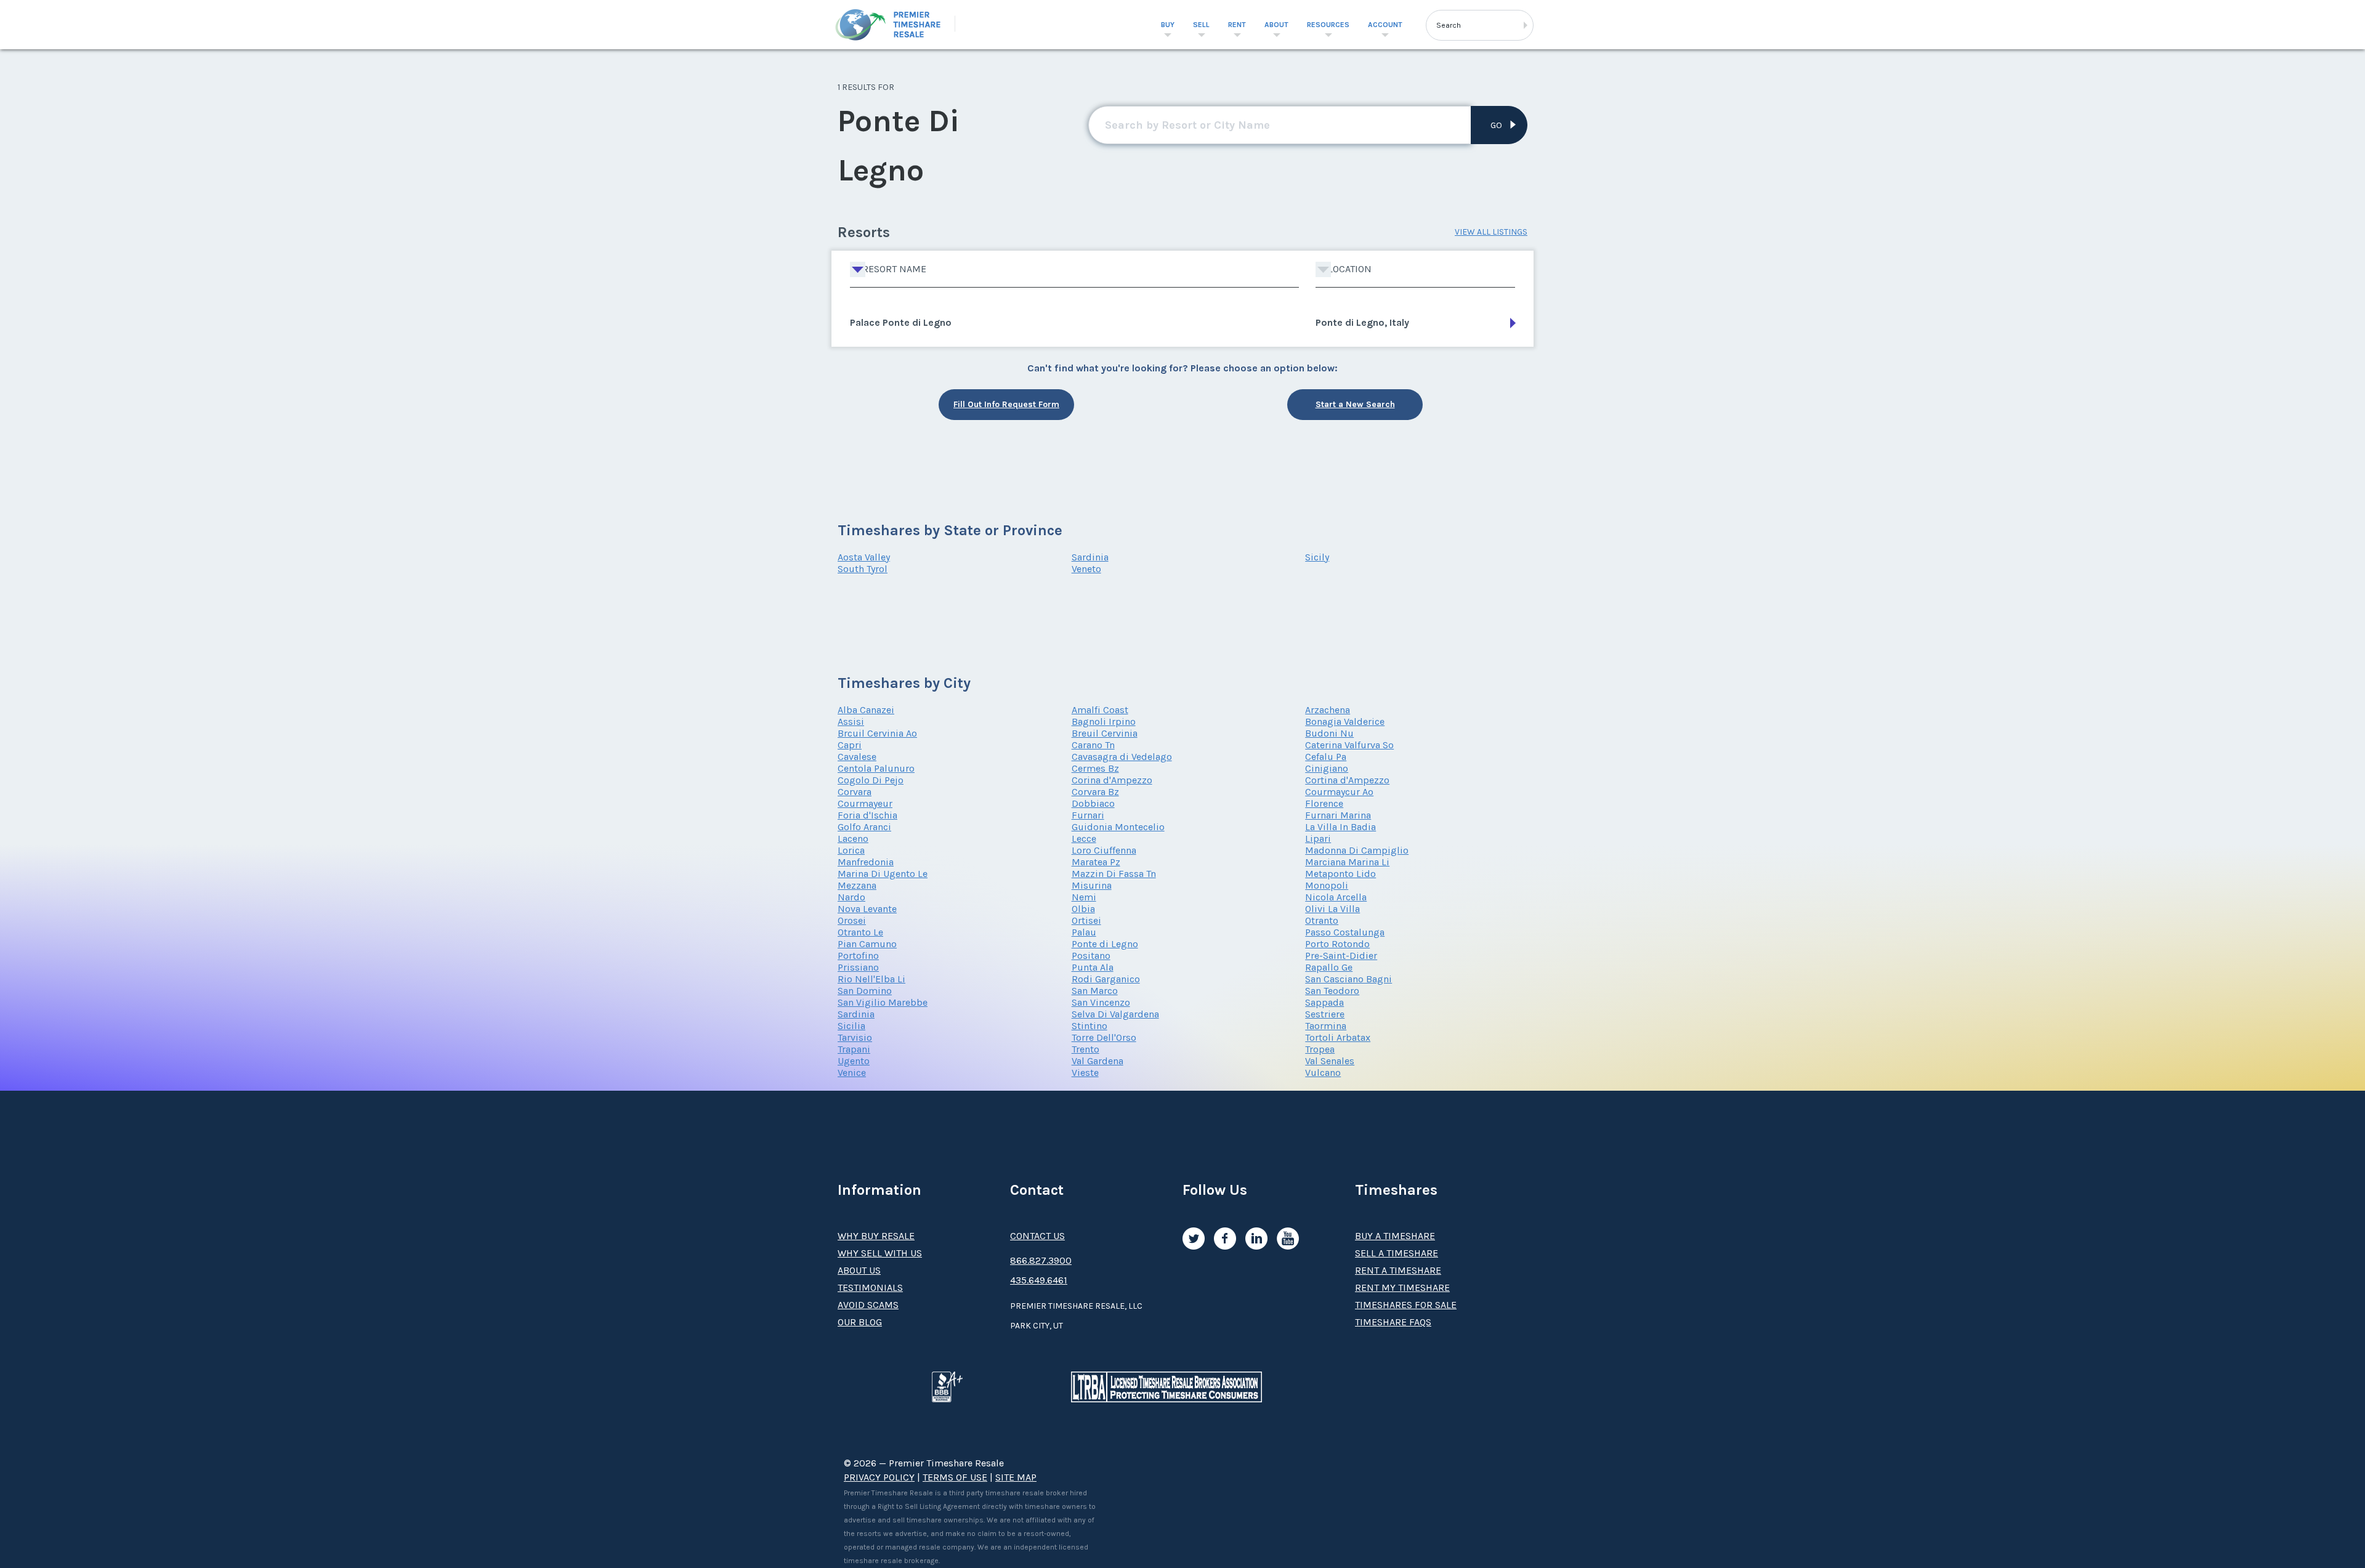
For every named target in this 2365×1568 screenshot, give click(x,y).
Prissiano (858, 967)
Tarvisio (855, 1037)
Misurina (1092, 885)
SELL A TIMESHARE (1397, 1253)
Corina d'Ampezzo (1112, 780)
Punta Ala (1093, 967)
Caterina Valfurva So (1349, 745)
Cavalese (857, 757)
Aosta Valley (864, 557)
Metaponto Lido (1340, 874)
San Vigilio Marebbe (883, 1002)
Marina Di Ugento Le (883, 874)
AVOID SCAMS (868, 1305)
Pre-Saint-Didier (1341, 956)
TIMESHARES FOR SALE (1406, 1305)
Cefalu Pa (1326, 757)
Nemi (1084, 897)
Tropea (1320, 1049)
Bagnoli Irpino (1104, 721)
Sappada (1324, 1002)
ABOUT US (859, 1270)
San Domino (865, 991)
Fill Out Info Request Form (1006, 404)
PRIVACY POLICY (879, 1477)
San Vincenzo (1101, 1002)
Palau (1084, 932)
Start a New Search (1355, 404)
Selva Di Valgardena (1115, 1014)
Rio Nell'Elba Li (871, 979)
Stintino (1090, 1026)
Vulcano (1323, 1073)
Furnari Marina (1338, 815)
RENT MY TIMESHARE (1402, 1287)
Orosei (852, 920)
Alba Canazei (866, 710)
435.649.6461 (1039, 1280)
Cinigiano (1327, 768)
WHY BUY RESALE (876, 1236)
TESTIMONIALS (870, 1287)
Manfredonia (866, 862)
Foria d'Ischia (867, 815)
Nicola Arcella (1336, 897)
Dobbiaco (1093, 803)
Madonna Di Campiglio (1357, 850)
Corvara (855, 792)
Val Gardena (1098, 1061)
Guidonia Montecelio (1118, 827)
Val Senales (1330, 1061)
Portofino (858, 956)
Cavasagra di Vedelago (1122, 757)
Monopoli (1327, 885)
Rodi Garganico (1106, 979)
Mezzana (857, 885)
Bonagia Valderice (1345, 721)
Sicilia (851, 1026)
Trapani (854, 1049)
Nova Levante (867, 909)
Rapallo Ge (1329, 967)
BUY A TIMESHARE (1395, 1236)
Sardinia (1090, 557)
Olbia (1083, 909)
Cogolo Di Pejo (871, 780)
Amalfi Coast (1100, 710)
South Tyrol (863, 569)
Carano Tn (1093, 745)
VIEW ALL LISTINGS (1491, 232)
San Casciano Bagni (1348, 979)
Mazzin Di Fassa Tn (1114, 874)
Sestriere (1325, 1014)
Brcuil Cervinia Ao (877, 733)
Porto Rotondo (1337, 944)
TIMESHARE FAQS (1393, 1322)
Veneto (1086, 569)
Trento (1085, 1049)
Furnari (1088, 815)
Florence (1324, 803)
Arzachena (1328, 710)
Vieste (1085, 1073)
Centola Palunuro (876, 768)
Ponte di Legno (1105, 944)
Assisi (851, 721)
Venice (852, 1073)
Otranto (1322, 920)
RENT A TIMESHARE (1398, 1270)
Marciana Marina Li (1347, 862)
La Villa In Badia (1340, 827)
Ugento (854, 1061)
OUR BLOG (860, 1322)
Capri (850, 745)
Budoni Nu (1329, 733)
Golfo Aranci (864, 827)
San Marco (1095, 991)
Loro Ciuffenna (1104, 850)
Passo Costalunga (1345, 932)
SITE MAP (1016, 1477)
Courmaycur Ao (1339, 792)
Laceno (853, 839)
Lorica (851, 850)
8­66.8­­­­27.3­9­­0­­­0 (1041, 1260)
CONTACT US (1037, 1236)
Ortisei (1086, 920)
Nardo (851, 897)
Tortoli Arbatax (1338, 1037)
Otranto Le (860, 932)
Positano (1091, 956)
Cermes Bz (1095, 768)
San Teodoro (1332, 991)
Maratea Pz (1096, 862)
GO (1496, 125)
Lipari (1318, 839)
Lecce (1084, 839)
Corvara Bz (1095, 792)
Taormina (1326, 1026)
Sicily (1317, 557)
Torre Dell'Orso (1104, 1037)
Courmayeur (865, 803)
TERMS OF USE (955, 1477)
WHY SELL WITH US (880, 1253)
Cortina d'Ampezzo (1347, 780)
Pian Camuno (867, 944)
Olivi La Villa (1332, 909)
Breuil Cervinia (1105, 733)
